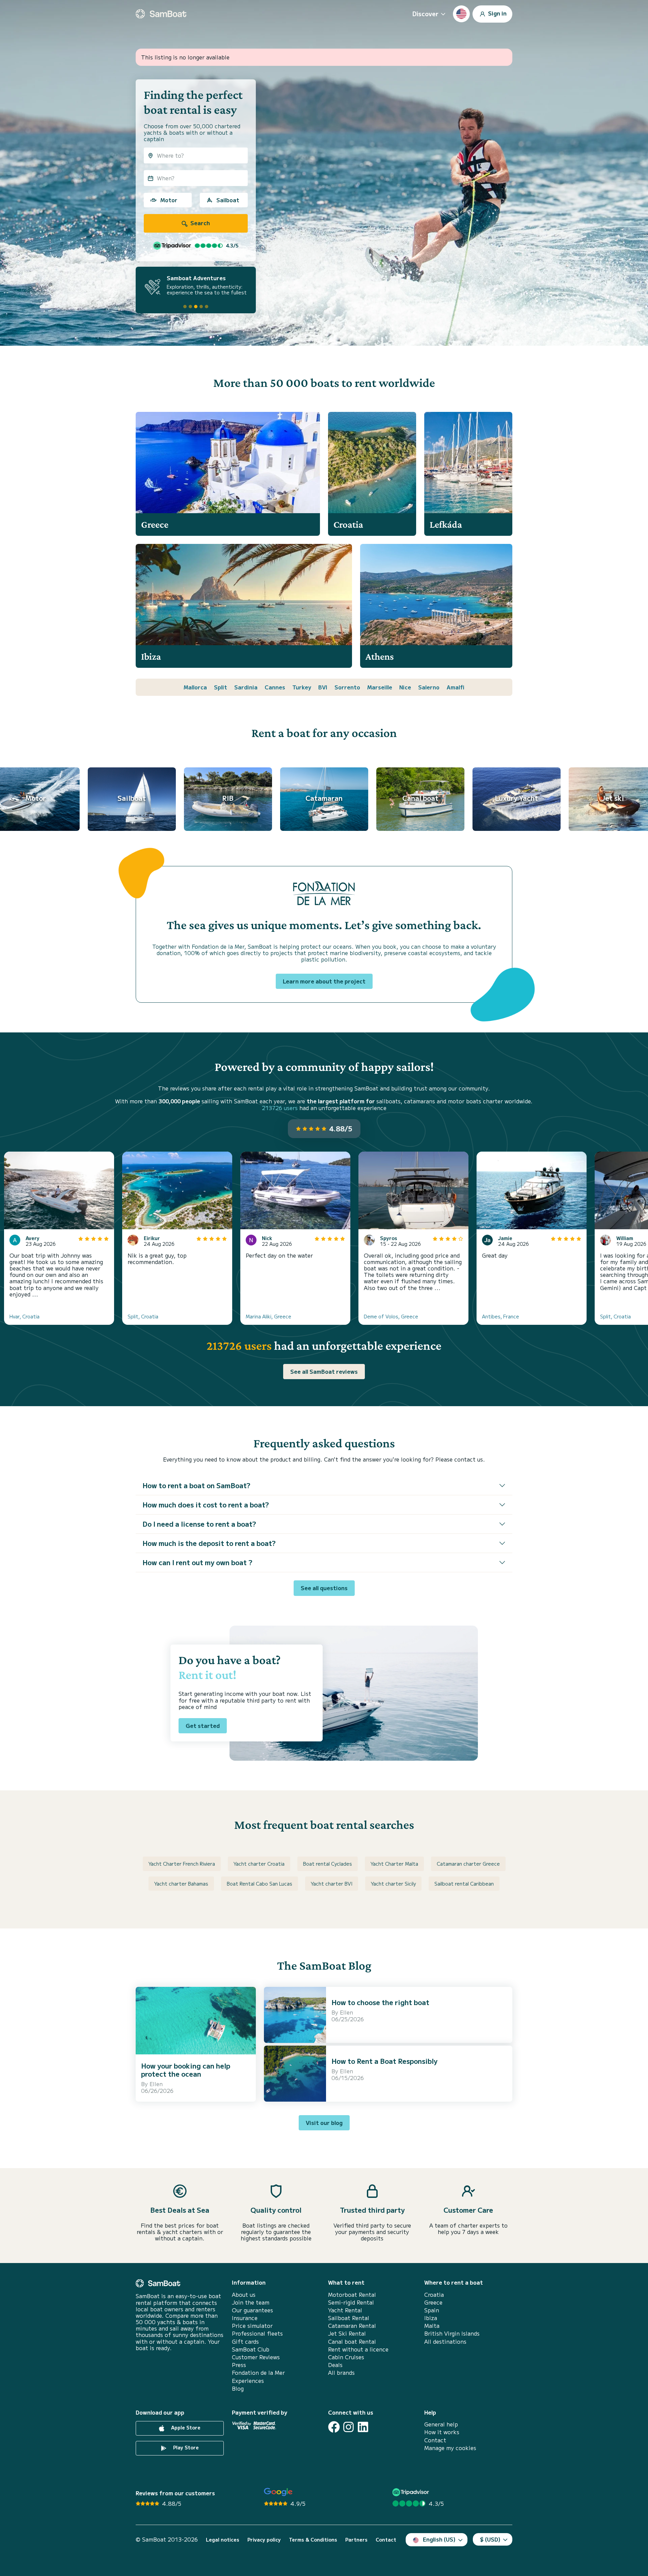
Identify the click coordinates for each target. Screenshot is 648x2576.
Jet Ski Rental (347, 2333)
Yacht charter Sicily (393, 1884)
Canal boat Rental (352, 2342)
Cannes (275, 687)
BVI (323, 687)
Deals (335, 2365)
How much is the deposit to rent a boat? (209, 1543)
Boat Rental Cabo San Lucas (260, 1884)
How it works (442, 2432)
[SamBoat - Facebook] (334, 2427)
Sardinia (246, 687)
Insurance (245, 2318)
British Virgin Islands (452, 2333)
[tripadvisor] (412, 2492)
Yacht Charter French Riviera (182, 1864)
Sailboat (228, 200)
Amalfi (455, 687)
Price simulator (252, 2326)
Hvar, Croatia (24, 1316)
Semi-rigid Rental (351, 2302)
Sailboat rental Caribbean (464, 1884)
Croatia (434, 2295)
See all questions (324, 1588)
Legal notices (223, 2540)
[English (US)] (461, 14)
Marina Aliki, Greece (268, 1316)
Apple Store (185, 2427)
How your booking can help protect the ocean (186, 2070)
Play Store (185, 2447)
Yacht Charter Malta (394, 1864)
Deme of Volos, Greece (391, 1316)
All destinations (445, 2342)
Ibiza (431, 2318)
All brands (341, 2373)
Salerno (429, 687)
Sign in (497, 13)
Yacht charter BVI (332, 1884)
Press (239, 2365)
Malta (432, 2326)
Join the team (251, 2302)
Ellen (156, 2084)
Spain (432, 2310)
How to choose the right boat (380, 2002)
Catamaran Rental (352, 2326)
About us (244, 2295)
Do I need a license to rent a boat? (199, 1524)
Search (199, 223)
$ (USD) (490, 2539)
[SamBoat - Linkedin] (363, 2427)
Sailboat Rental (349, 2318)
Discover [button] (425, 14)
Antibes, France (501, 1316)
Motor (169, 200)
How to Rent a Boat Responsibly (384, 2061)
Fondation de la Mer (258, 2373)
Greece (433, 2302)
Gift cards (245, 2342)
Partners (356, 2540)
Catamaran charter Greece (468, 1864)
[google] (278, 2492)
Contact (435, 2440)
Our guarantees (252, 2310)
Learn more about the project (324, 981)
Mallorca (195, 687)
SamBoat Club (251, 2349)
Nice (405, 687)
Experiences (248, 2381)
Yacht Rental (345, 2310)
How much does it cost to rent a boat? (206, 1505)
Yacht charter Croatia (259, 1864)
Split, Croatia (143, 1316)
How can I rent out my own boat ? (197, 1562)
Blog (238, 2388)
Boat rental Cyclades (328, 1864)
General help (441, 2424)
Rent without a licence (358, 2349)
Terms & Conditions (313, 2540)
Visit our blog (324, 2123)
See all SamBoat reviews (324, 1371)
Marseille (380, 687)
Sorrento (347, 687)
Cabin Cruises (346, 2357)
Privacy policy (264, 2540)
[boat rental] (161, 14)
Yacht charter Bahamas (181, 1884)
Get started (203, 1726)
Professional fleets (257, 2333)
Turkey (302, 687)
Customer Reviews (256, 2357)
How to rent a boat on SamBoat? (196, 1485)
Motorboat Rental (352, 2295)
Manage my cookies (450, 2448)
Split (221, 687)
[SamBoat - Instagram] (348, 2427)
